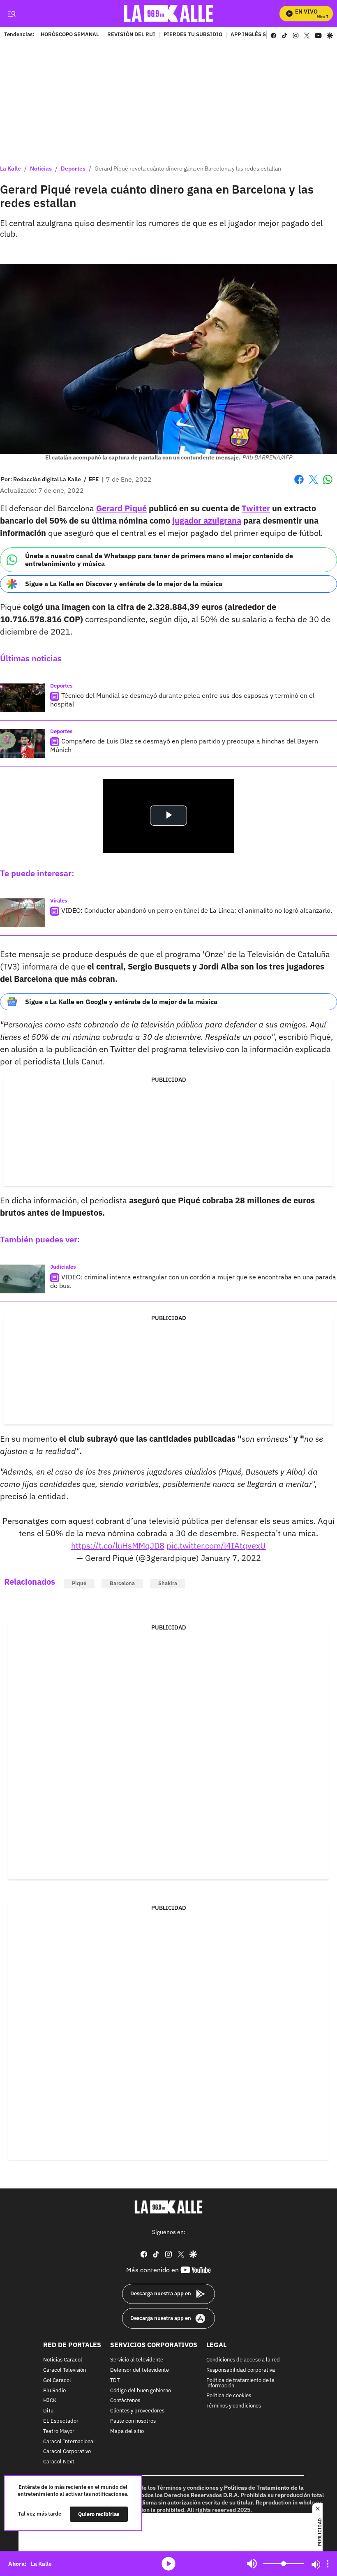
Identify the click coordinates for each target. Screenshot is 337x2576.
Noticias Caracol (63, 2360)
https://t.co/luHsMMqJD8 (118, 1545)
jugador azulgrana (207, 521)
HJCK (50, 2401)
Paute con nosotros (133, 2421)
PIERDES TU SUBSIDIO (193, 35)
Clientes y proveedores (137, 2411)
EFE (94, 479)
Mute (252, 2564)
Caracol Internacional (69, 2441)
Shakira (168, 1583)
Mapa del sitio (127, 2431)
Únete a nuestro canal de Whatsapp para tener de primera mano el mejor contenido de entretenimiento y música (159, 560)
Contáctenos (125, 2401)
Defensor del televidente (140, 2370)
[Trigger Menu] (11, 14)
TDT (115, 2380)
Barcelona (122, 1583)
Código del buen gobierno (141, 2390)
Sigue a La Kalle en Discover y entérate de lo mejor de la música (124, 584)
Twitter (256, 508)
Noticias (41, 169)
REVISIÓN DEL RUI (131, 35)
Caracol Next (59, 2462)
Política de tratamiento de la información (240, 2383)
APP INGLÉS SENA (254, 35)
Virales (59, 901)
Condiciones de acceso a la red (243, 2360)
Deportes (73, 169)
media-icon (168, 2564)
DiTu (48, 2411)
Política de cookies (229, 2396)
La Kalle (10, 169)
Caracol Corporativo (67, 2452)
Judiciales (63, 1267)
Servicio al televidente (137, 2360)
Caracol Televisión (65, 2370)
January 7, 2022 (231, 1558)
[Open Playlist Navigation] (328, 2564)
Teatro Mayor (59, 2431)
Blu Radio (54, 2390)
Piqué (79, 1583)
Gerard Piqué (121, 508)
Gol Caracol (57, 2380)
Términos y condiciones (234, 2406)
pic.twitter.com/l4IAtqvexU (216, 1545)
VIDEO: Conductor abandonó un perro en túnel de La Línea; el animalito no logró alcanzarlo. (197, 910)
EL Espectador (61, 2421)
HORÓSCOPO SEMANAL (70, 35)
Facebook (299, 484)
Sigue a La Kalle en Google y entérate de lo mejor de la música (121, 1002)
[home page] (169, 13)
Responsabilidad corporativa (241, 2370)
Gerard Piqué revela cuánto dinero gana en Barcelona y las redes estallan (188, 169)
